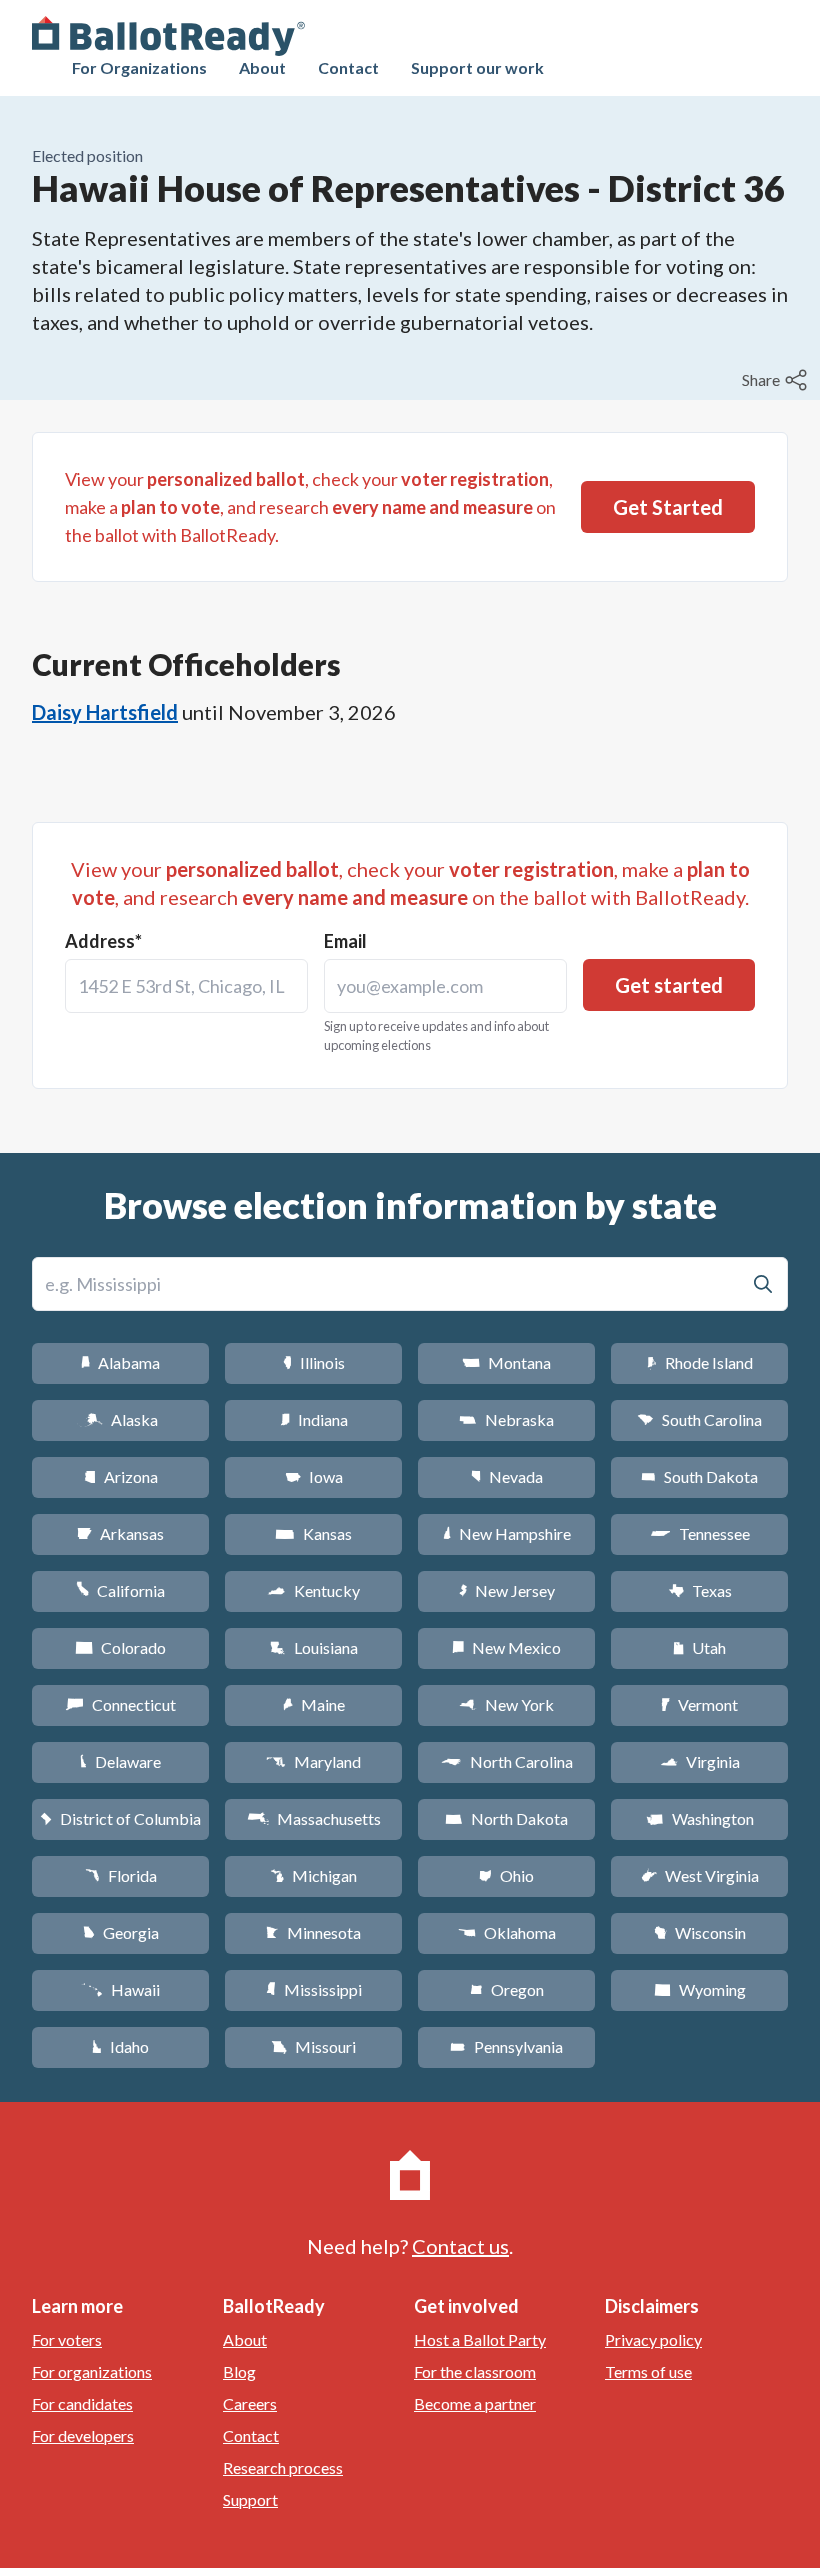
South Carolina (699, 1419)
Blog (239, 2371)
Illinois (314, 1362)
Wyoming (700, 1989)
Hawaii (120, 1989)
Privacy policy (653, 2339)
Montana (506, 1362)
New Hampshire (507, 1533)
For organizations (92, 2371)
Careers (250, 2403)
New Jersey (507, 1590)
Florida (121, 1875)
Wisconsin (700, 1932)
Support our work (477, 67)
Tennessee (700, 1533)
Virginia (700, 1761)
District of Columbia (120, 1818)
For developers (83, 2435)
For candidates (82, 2403)
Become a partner (475, 2403)
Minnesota (313, 1932)
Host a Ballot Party (480, 2339)
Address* (103, 941)
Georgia (121, 1932)
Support (250, 2499)
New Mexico (506, 1647)
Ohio (506, 1875)
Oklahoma (507, 1932)
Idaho (120, 2046)
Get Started (668, 507)
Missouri (313, 2046)
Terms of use (648, 2371)
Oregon (507, 1989)
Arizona (121, 1476)
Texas (700, 1590)
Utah (699, 1647)
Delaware (120, 1761)
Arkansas (120, 1533)
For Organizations (139, 67)
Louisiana (314, 1647)
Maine (314, 1704)
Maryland (313, 1761)
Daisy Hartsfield (105, 712)
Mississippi (314, 1989)
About (262, 67)
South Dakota (699, 1476)
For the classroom (475, 2371)
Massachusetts (314, 1818)
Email (345, 941)
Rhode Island (700, 1362)
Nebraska (506, 1419)
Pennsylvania (506, 2046)
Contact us (460, 2246)
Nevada (507, 1476)
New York (506, 1704)
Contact (348, 67)
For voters (67, 2339)
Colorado (120, 1647)
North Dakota (506, 1818)
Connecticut (120, 1704)
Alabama (120, 1362)
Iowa (314, 1476)
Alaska (120, 1419)
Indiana (314, 1419)
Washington (700, 1818)
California (120, 1590)
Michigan (313, 1875)
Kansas (313, 1533)
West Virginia (700, 1875)
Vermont (699, 1704)
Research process (283, 2467)
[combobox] (186, 986)
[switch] (777, 380)
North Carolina (507, 1761)
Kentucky (313, 1590)
